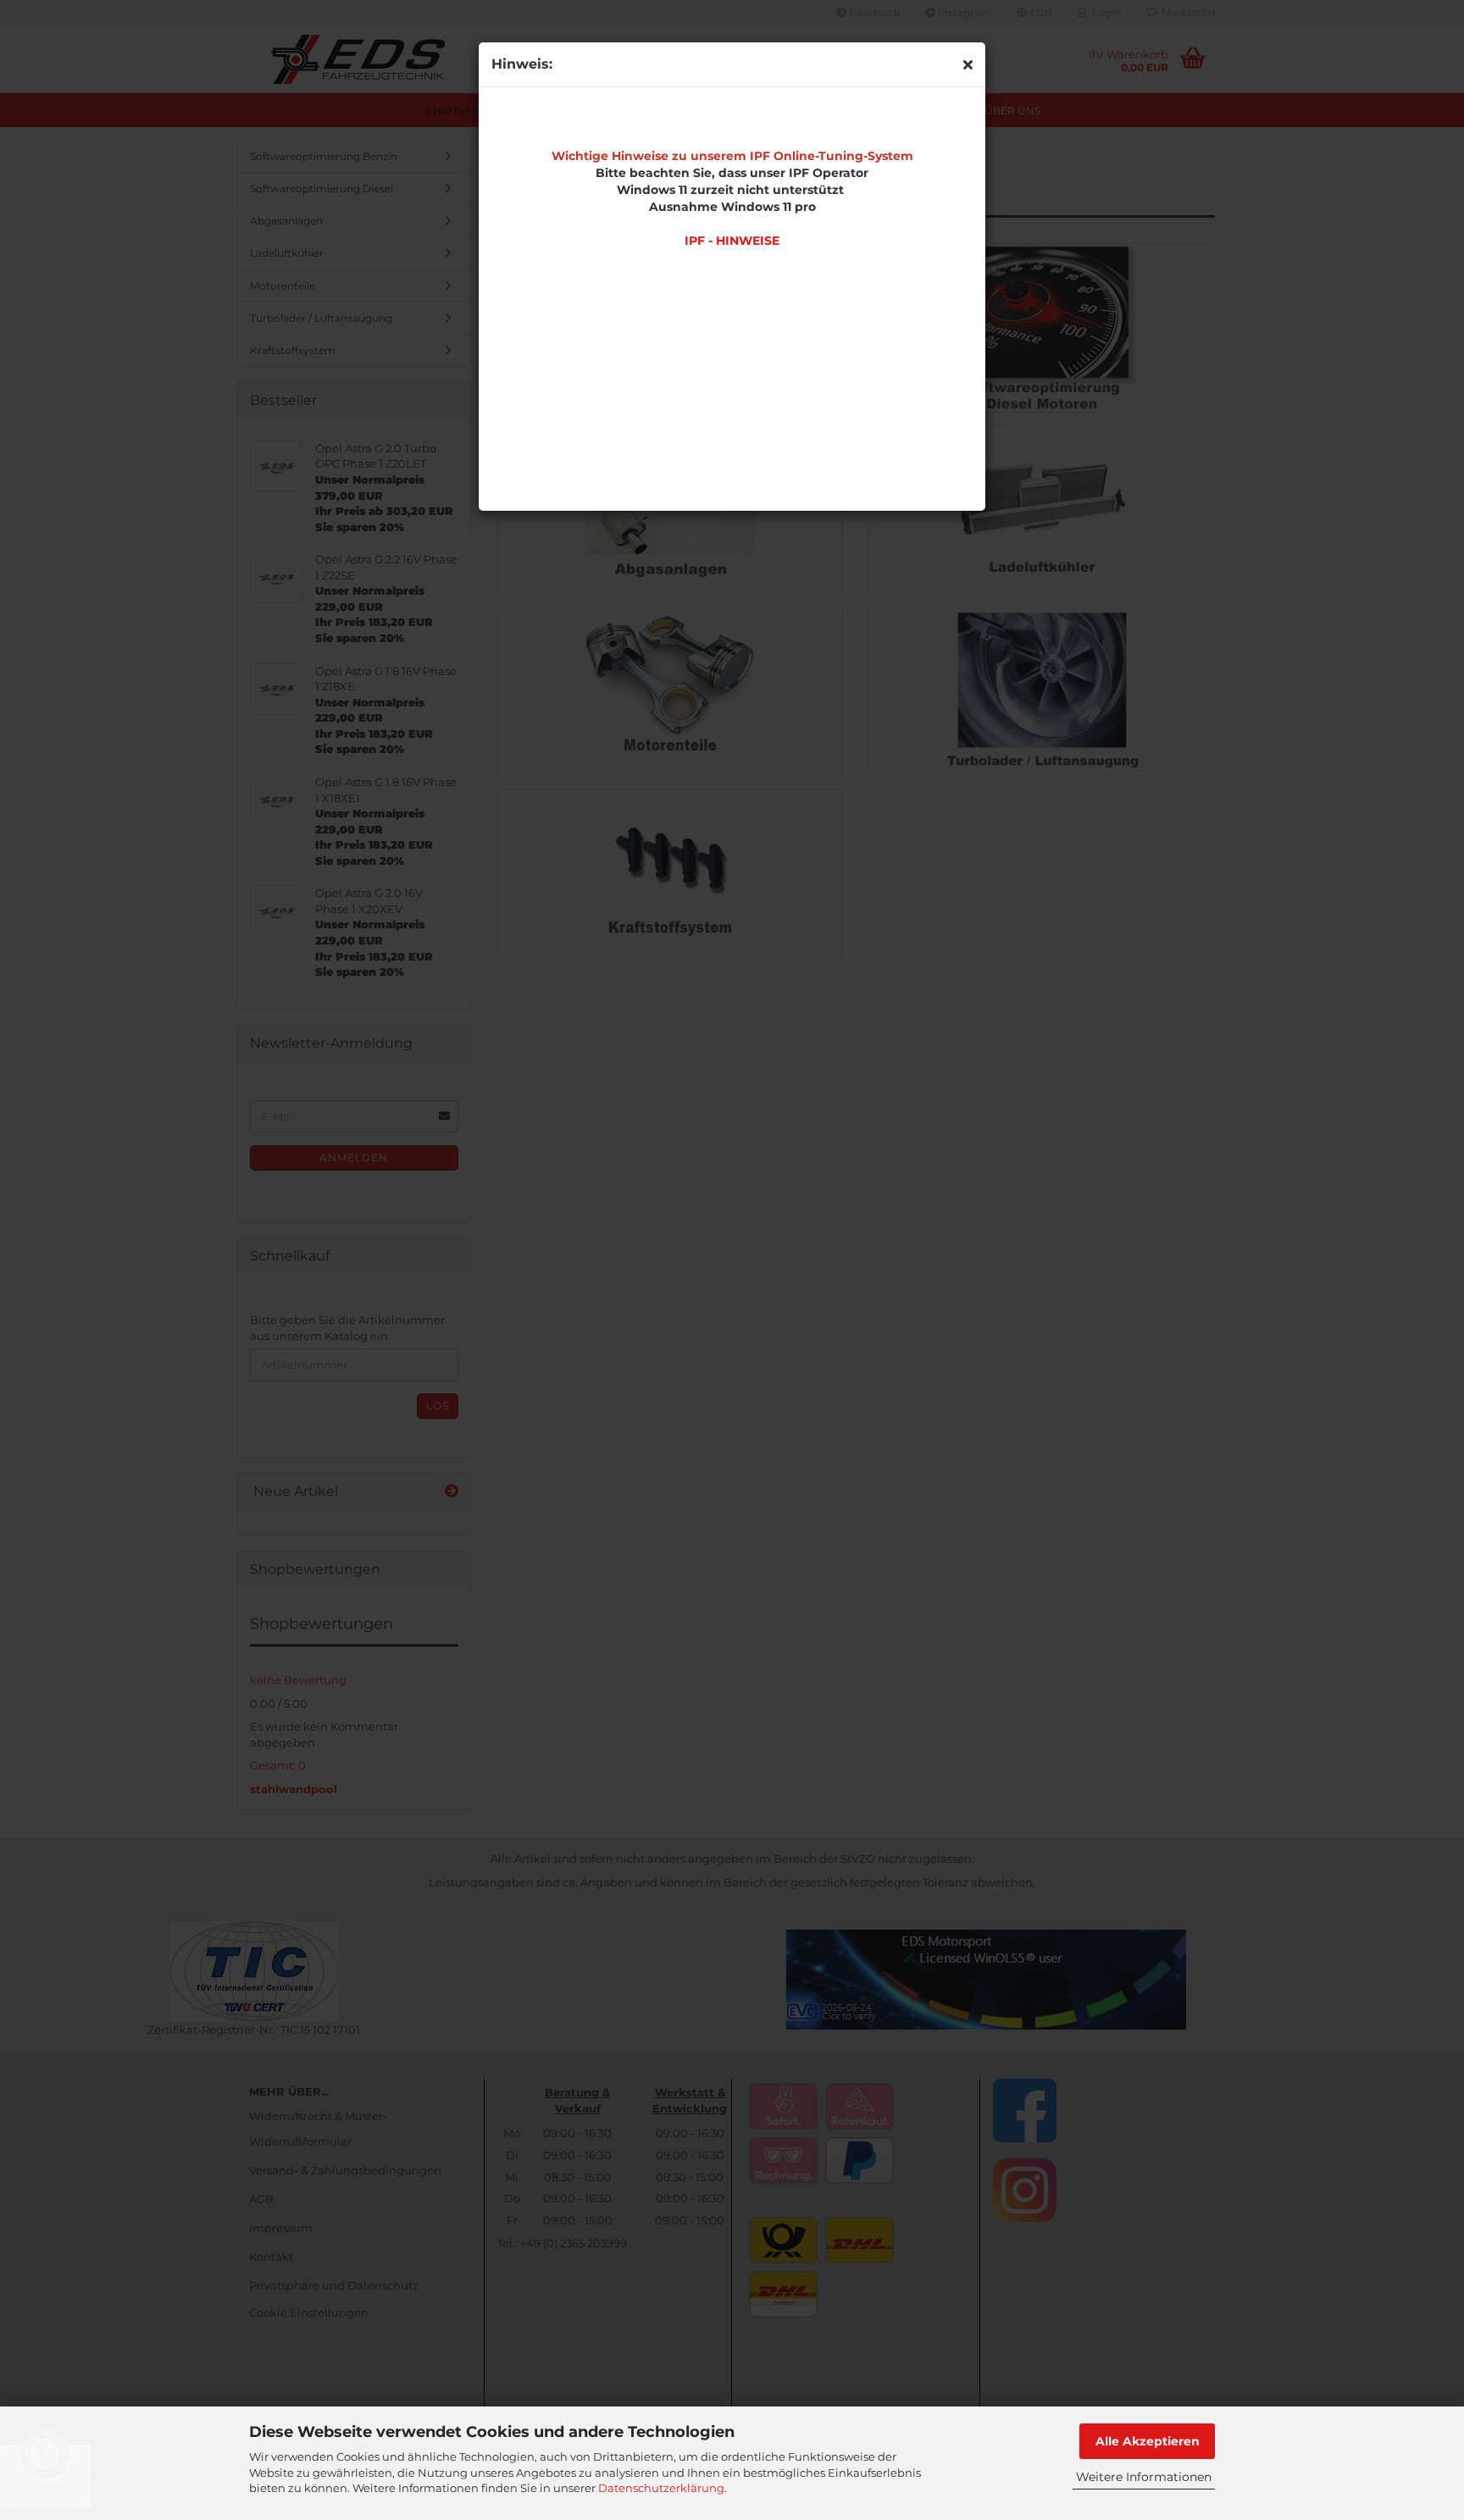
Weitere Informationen (1144, 2477)
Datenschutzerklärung (661, 2488)
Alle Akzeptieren (1148, 2441)
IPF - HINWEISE (732, 241)
